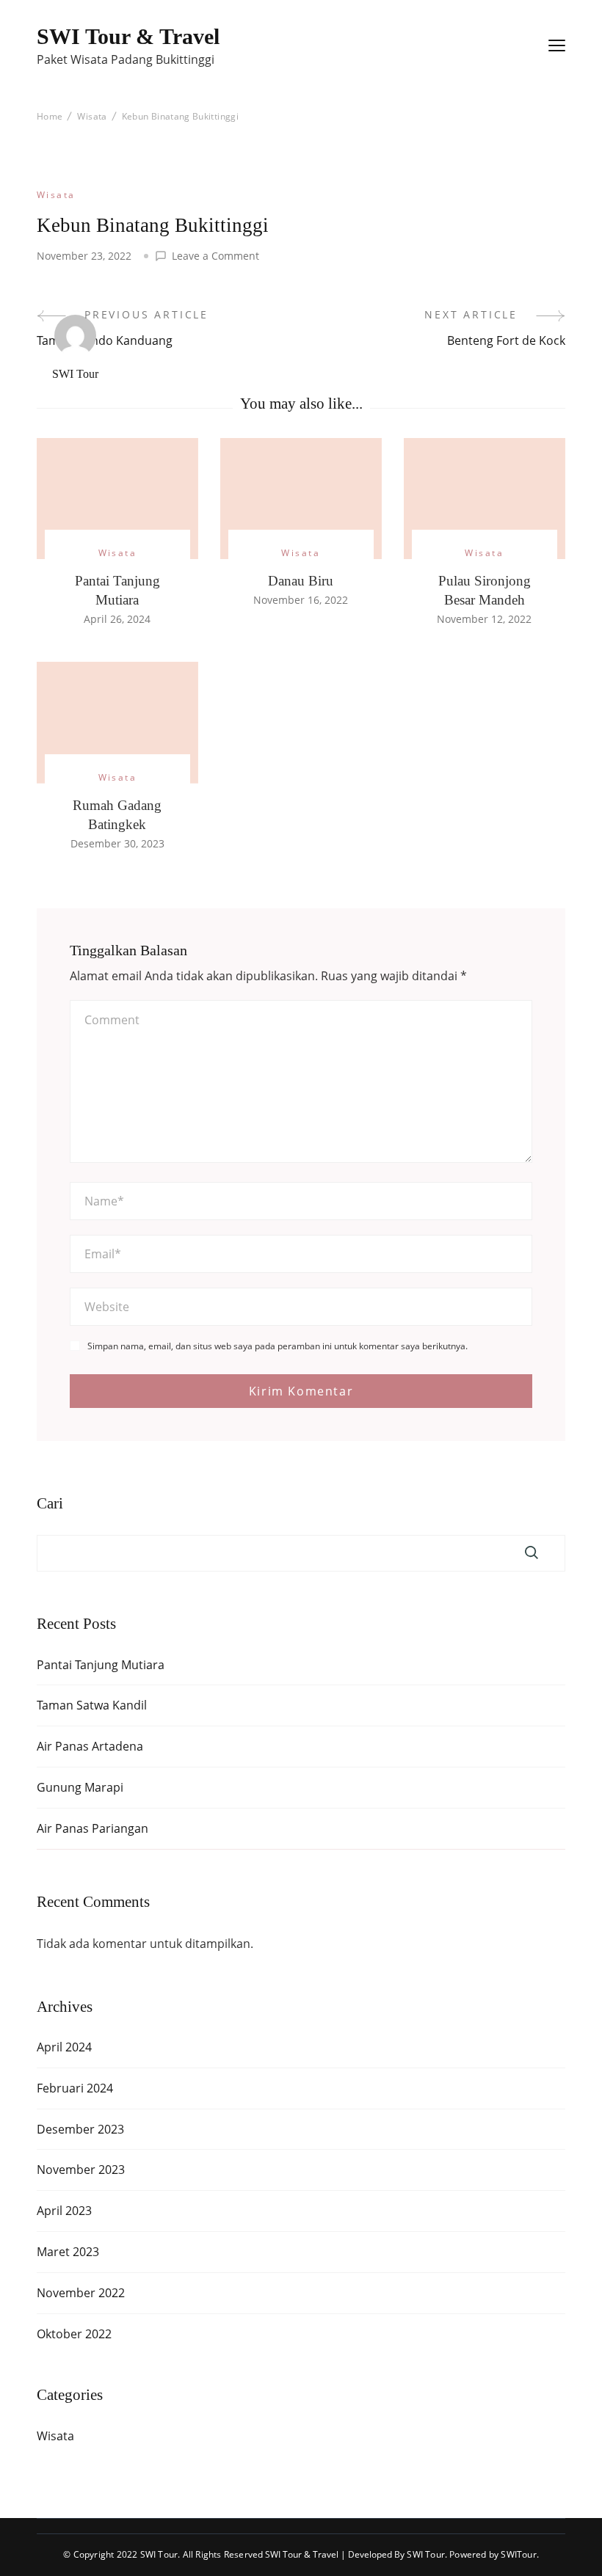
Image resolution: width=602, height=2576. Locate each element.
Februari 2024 (75, 2088)
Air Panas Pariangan (93, 1828)
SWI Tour (75, 374)
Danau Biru (301, 581)
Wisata (56, 195)
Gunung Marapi (80, 1787)
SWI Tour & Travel (128, 36)
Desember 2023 (80, 2129)
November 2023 (81, 2170)
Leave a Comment (215, 256)
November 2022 (81, 2293)
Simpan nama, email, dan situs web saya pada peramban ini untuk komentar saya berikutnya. (278, 1346)
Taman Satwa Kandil (92, 1705)
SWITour (518, 2554)
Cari (50, 1504)
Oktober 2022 (74, 2334)
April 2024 (64, 2047)
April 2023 (64, 2211)
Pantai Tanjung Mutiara (101, 1665)
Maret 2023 (68, 2252)
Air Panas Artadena (90, 1746)
